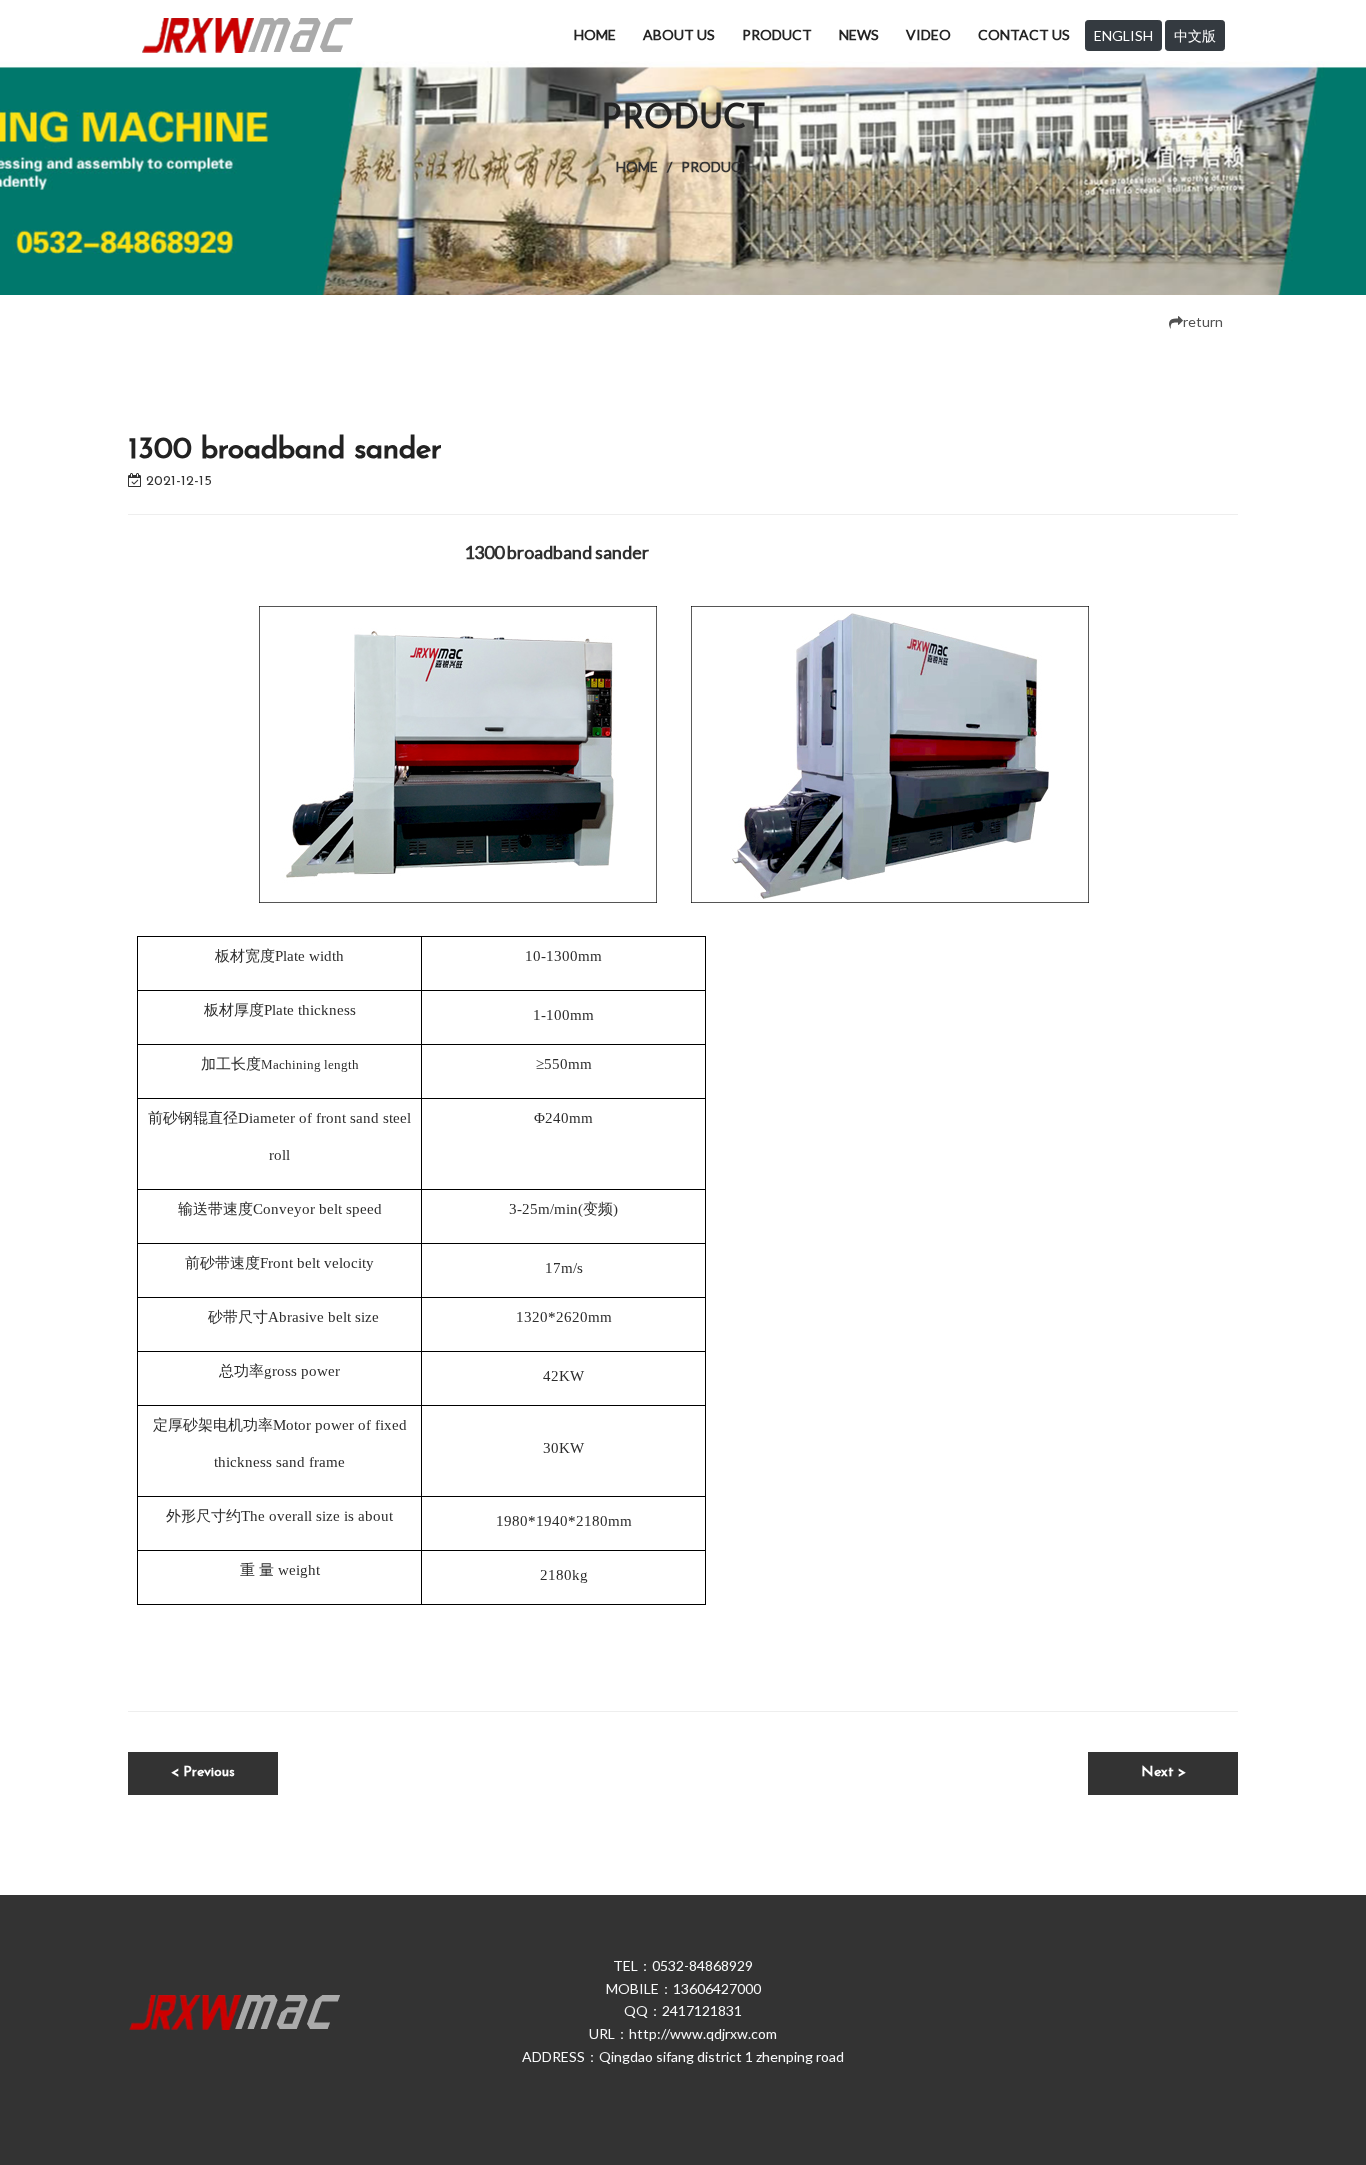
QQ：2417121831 (683, 2010)
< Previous (203, 1772)
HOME (595, 34)
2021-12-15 (177, 481)
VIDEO (928, 34)
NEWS (859, 34)
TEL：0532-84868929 (683, 1965)
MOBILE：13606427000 (683, 1988)
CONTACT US (1024, 34)
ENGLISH (1123, 35)
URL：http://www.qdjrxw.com (683, 2033)
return (1203, 321)
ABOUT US (679, 34)
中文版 (1195, 35)
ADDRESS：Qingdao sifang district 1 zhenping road (683, 2056)
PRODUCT (777, 34)
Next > (1163, 1772)
